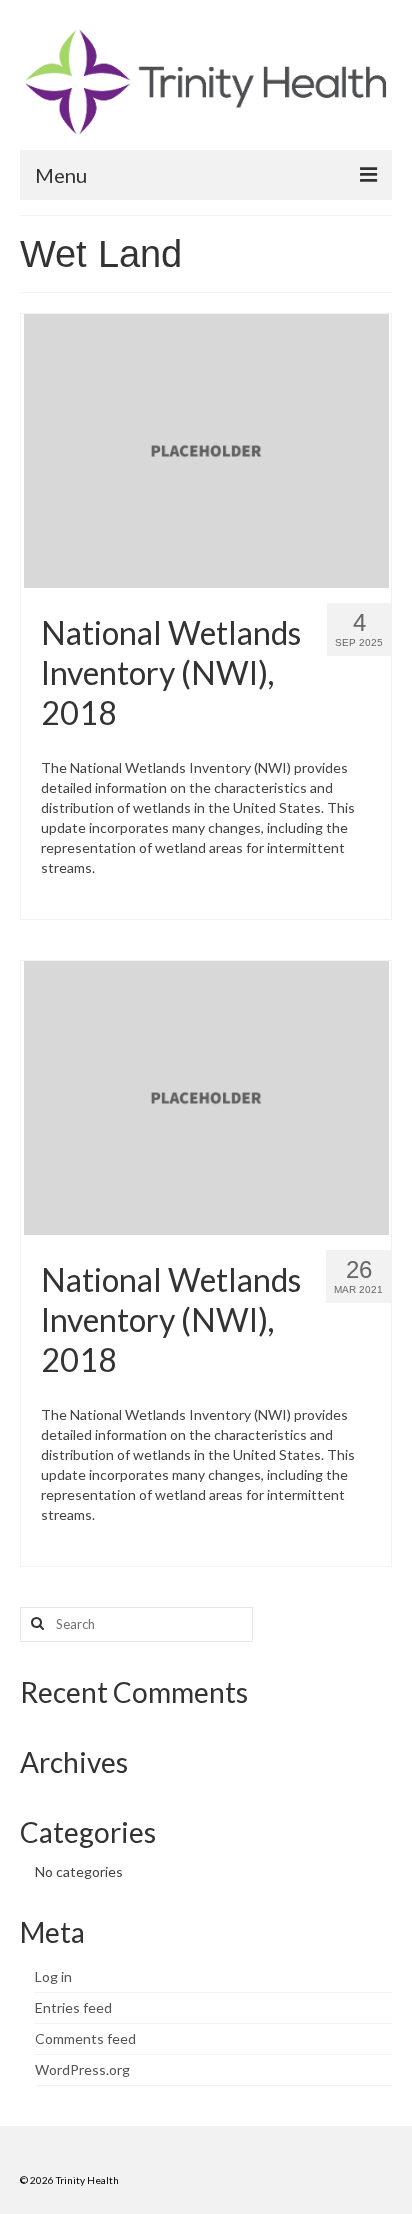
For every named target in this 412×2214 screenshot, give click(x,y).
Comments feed (85, 2038)
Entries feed (73, 2007)
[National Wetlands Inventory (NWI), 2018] (206, 449)
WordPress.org (82, 2069)
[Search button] (35, 1624)
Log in (53, 1976)
